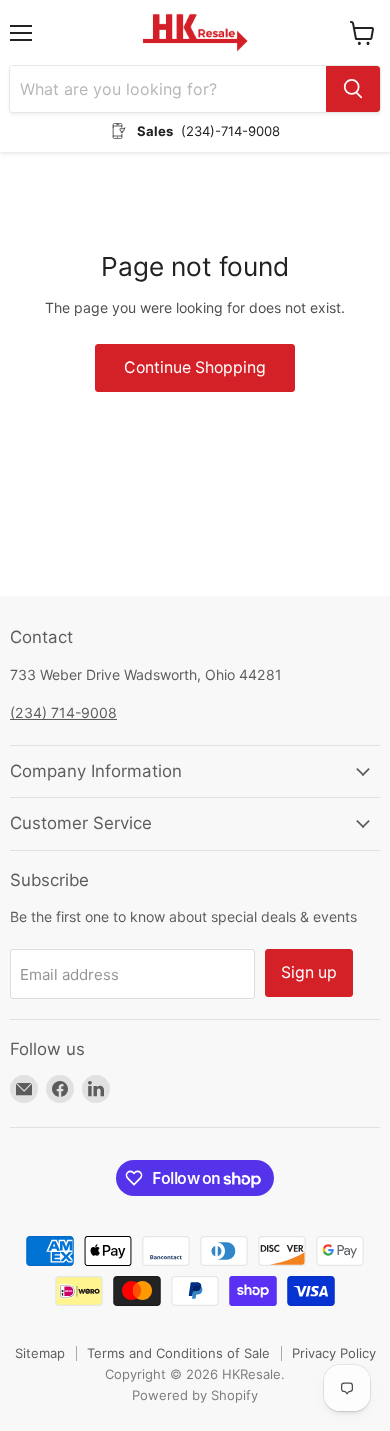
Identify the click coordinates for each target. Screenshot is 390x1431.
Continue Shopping (195, 367)
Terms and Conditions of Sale (178, 1353)
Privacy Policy (334, 1353)
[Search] (353, 89)
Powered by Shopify (195, 1395)
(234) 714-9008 (63, 712)
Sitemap (40, 1353)
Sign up (309, 972)
